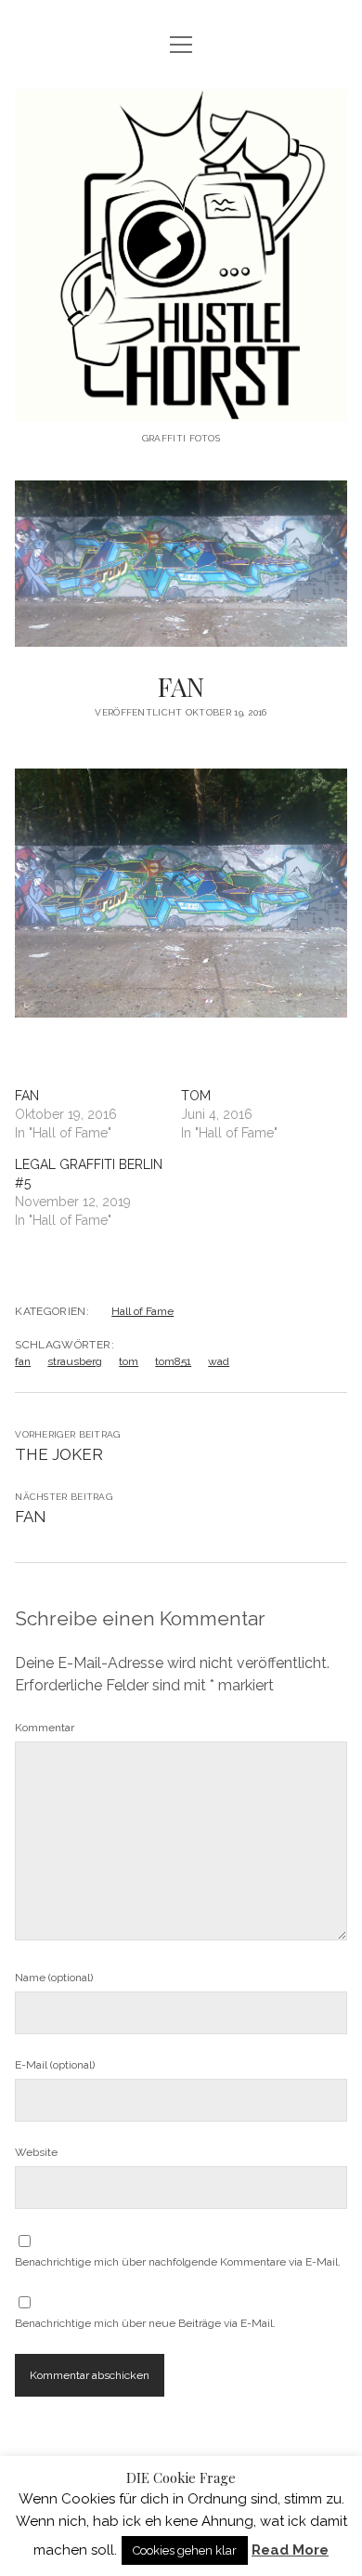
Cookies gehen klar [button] (185, 2550)
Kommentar (45, 1728)
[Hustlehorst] (181, 407)
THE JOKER (59, 1454)
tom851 (173, 1361)
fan (23, 1361)
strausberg (75, 1361)
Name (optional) (54, 1978)
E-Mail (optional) (55, 2065)
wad (219, 1361)
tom (129, 1361)
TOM (196, 1096)
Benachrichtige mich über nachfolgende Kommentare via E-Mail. (178, 2262)
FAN (27, 1096)
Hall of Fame (142, 1311)
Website (36, 2152)
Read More (290, 2550)
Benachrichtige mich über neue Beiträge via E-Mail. (145, 2323)
